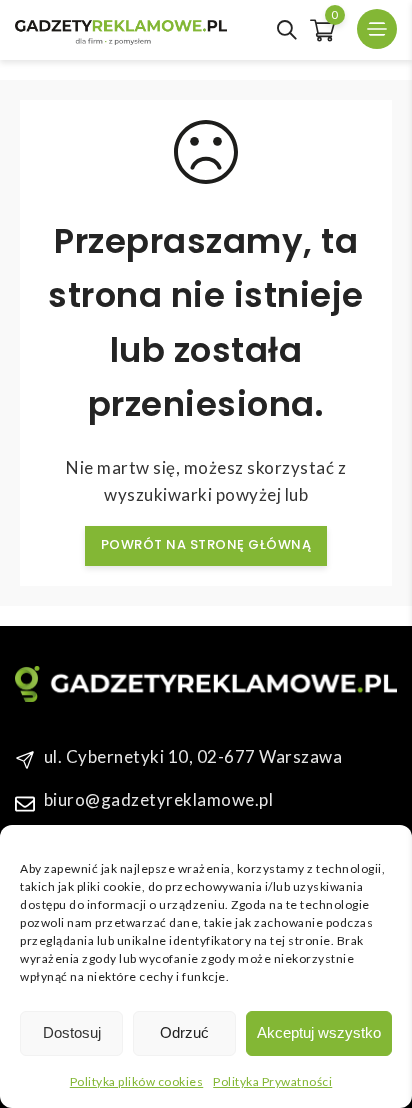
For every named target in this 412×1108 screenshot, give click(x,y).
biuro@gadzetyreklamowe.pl (159, 799)
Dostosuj (72, 1032)
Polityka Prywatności (272, 1081)
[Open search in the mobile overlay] (287, 30)
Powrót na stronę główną (206, 544)
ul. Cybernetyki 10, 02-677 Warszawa (193, 756)
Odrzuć (184, 1032)
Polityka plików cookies (137, 1081)
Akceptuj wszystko (319, 1032)
